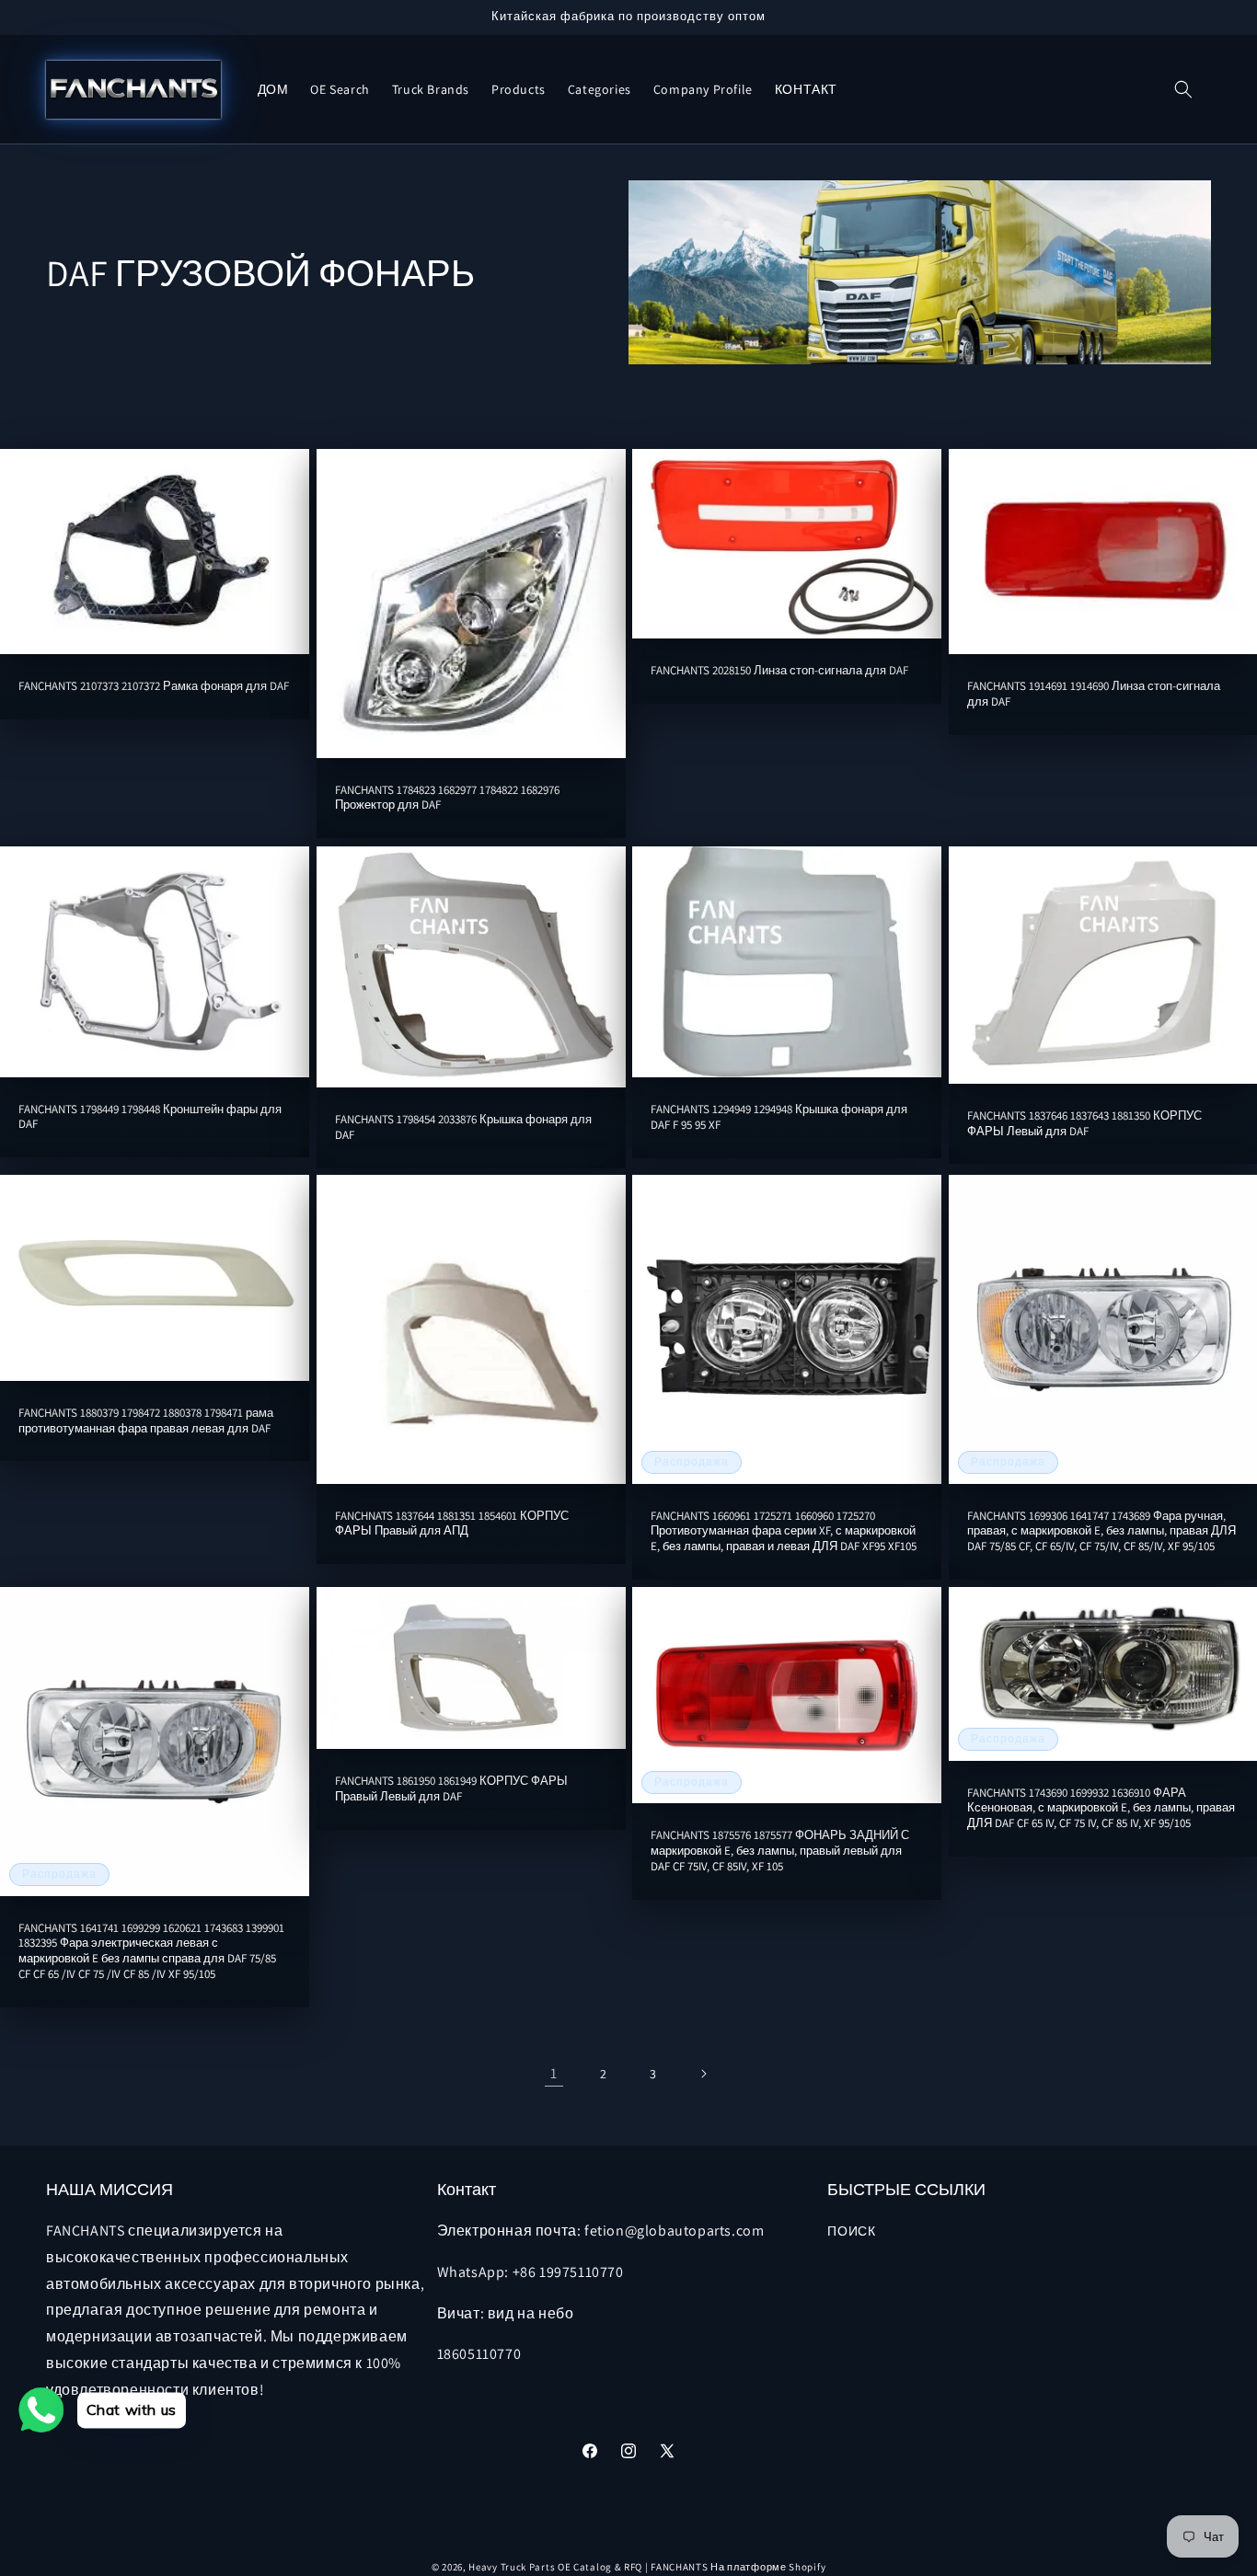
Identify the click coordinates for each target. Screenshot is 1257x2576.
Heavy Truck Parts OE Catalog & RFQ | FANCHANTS (588, 2567)
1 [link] (554, 2073)
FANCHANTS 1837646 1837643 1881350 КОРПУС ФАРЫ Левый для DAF (1084, 1123)
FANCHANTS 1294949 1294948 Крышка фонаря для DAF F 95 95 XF (779, 1117)
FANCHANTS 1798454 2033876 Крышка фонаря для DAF (463, 1127)
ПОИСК (851, 2231)
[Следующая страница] (703, 2074)
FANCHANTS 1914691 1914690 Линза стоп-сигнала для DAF (1094, 695)
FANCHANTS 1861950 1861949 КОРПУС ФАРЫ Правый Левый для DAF (451, 1789)
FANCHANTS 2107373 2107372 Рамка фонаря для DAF (154, 687)
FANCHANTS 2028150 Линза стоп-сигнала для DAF (779, 671)
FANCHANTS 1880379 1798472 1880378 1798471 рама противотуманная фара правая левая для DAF (146, 1421)
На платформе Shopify (768, 2567)
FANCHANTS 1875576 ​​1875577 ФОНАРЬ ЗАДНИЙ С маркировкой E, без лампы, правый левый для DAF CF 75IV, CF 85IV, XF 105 (780, 1852)
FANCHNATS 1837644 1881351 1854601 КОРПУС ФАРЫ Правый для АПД (452, 1524)
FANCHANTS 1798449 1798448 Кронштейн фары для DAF (150, 1116)
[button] (1183, 89)
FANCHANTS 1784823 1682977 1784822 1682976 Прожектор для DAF (447, 798)
